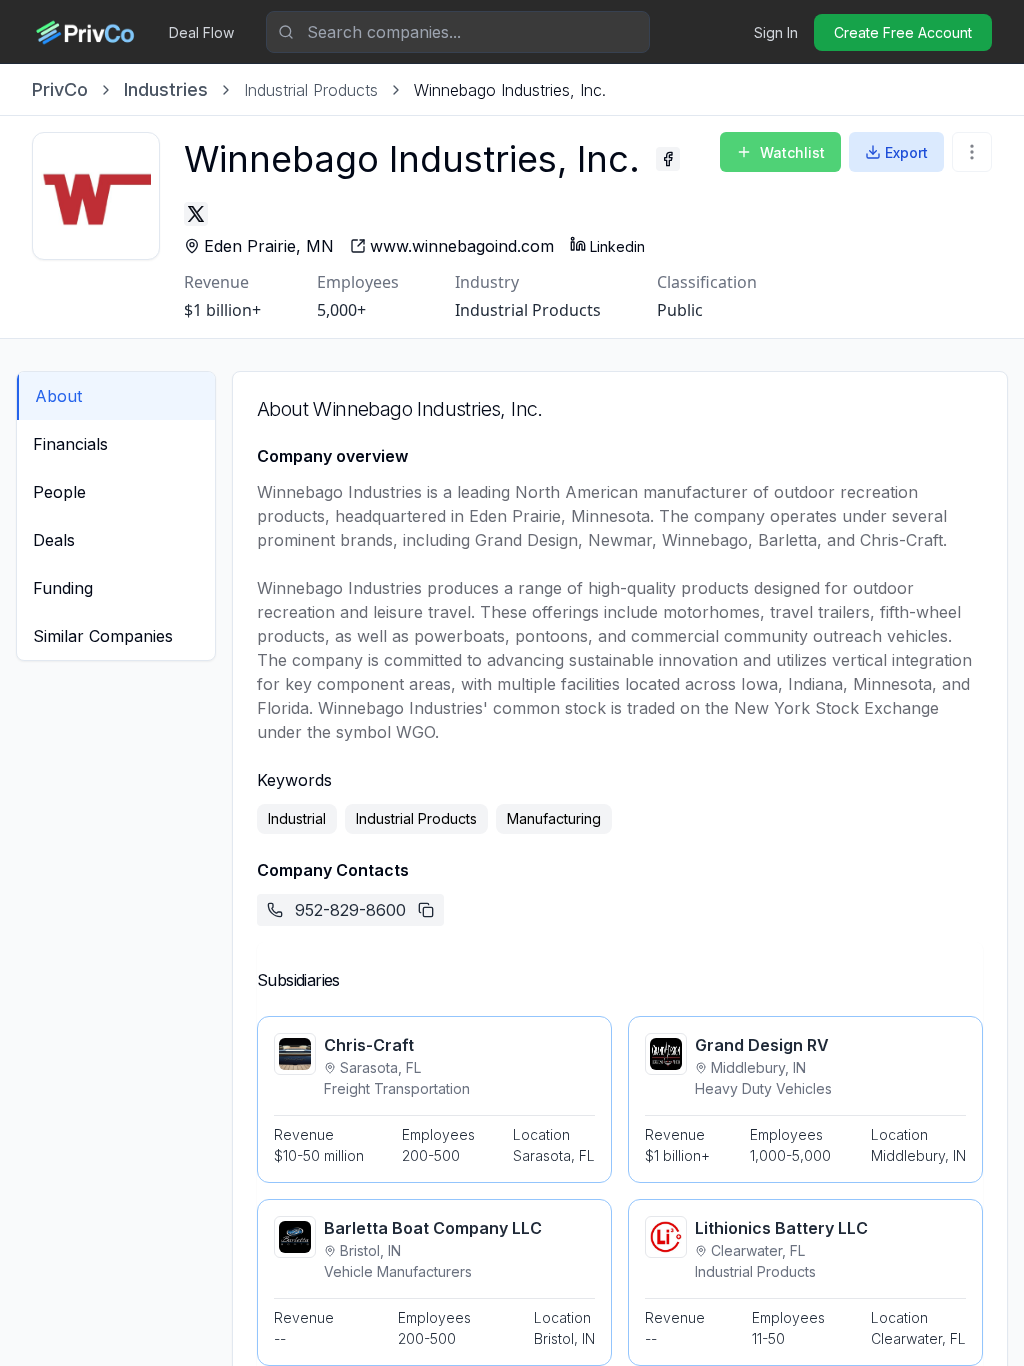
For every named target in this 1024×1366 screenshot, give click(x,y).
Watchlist (792, 152)
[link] (510, 90)
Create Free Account (903, 32)
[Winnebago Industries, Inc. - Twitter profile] (196, 214)
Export (906, 152)
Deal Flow (201, 32)
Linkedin (617, 246)
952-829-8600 (350, 910)
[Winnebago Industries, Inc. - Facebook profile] (668, 159)
